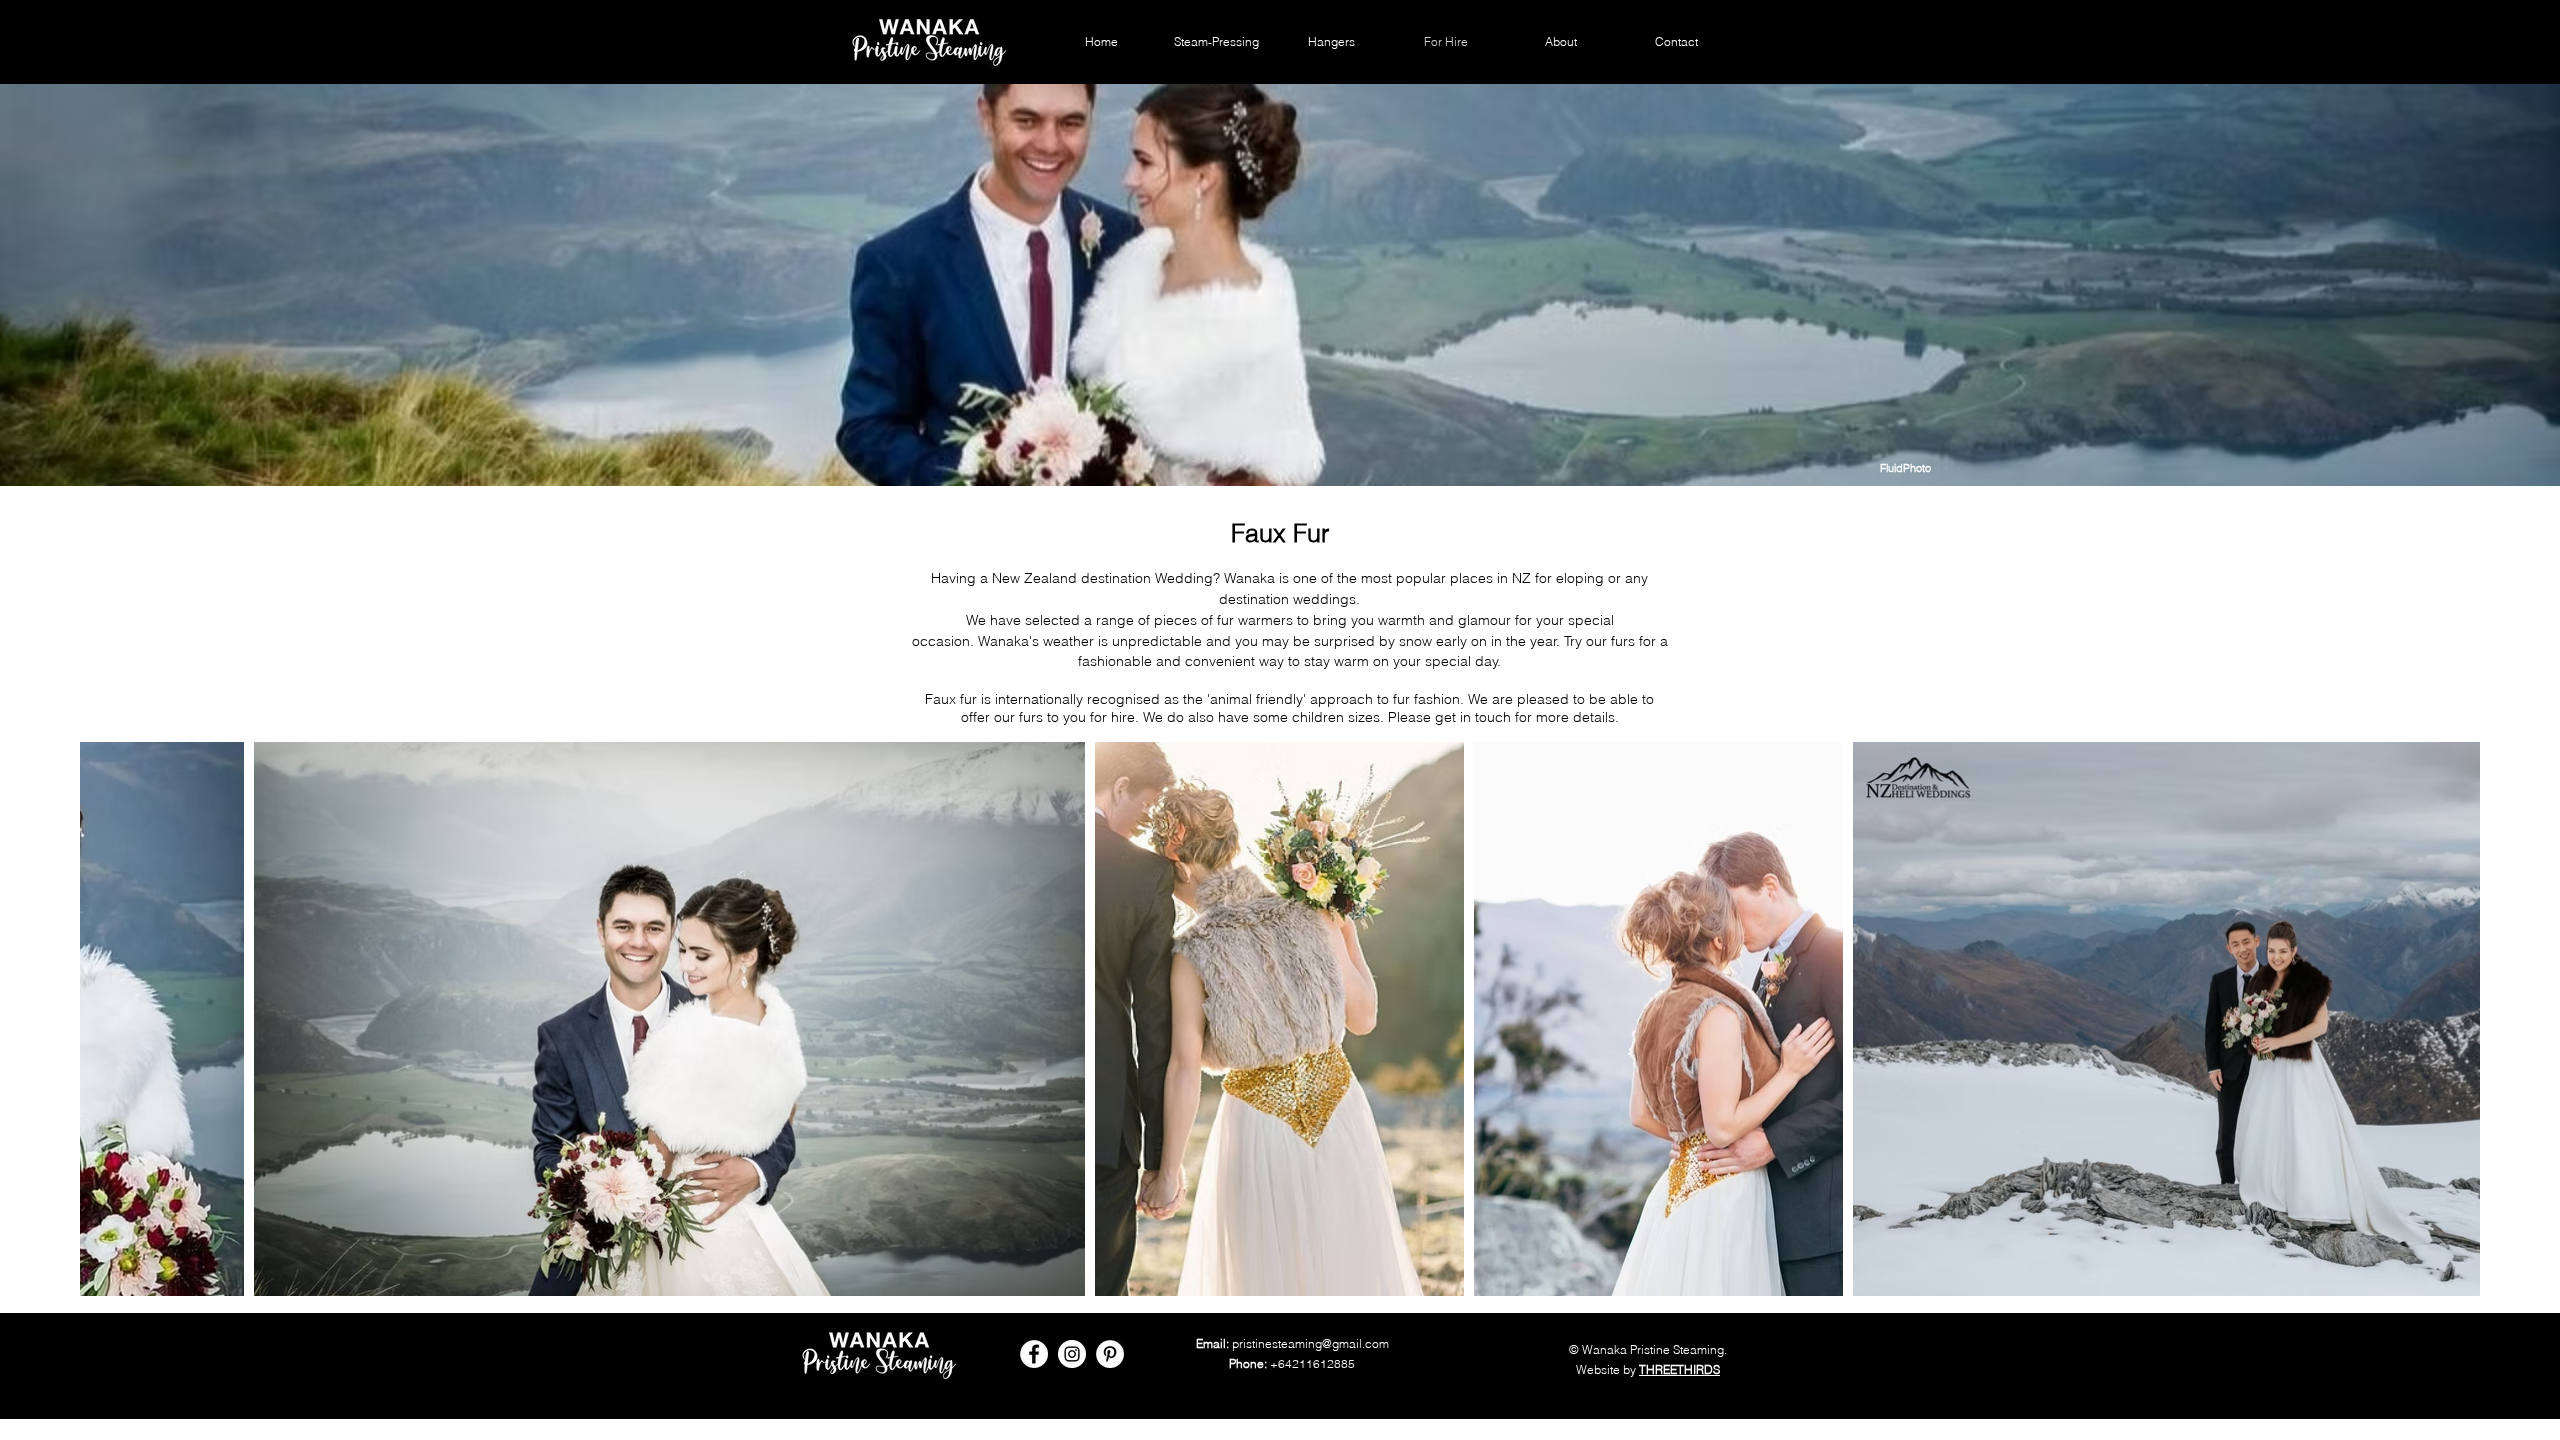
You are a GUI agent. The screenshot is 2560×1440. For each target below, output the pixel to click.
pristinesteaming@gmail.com (1310, 1343)
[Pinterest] (1110, 1354)
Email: (1212, 1343)
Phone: (1248, 1363)
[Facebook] (1034, 1354)
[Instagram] (1072, 1354)
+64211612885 (1312, 1363)
